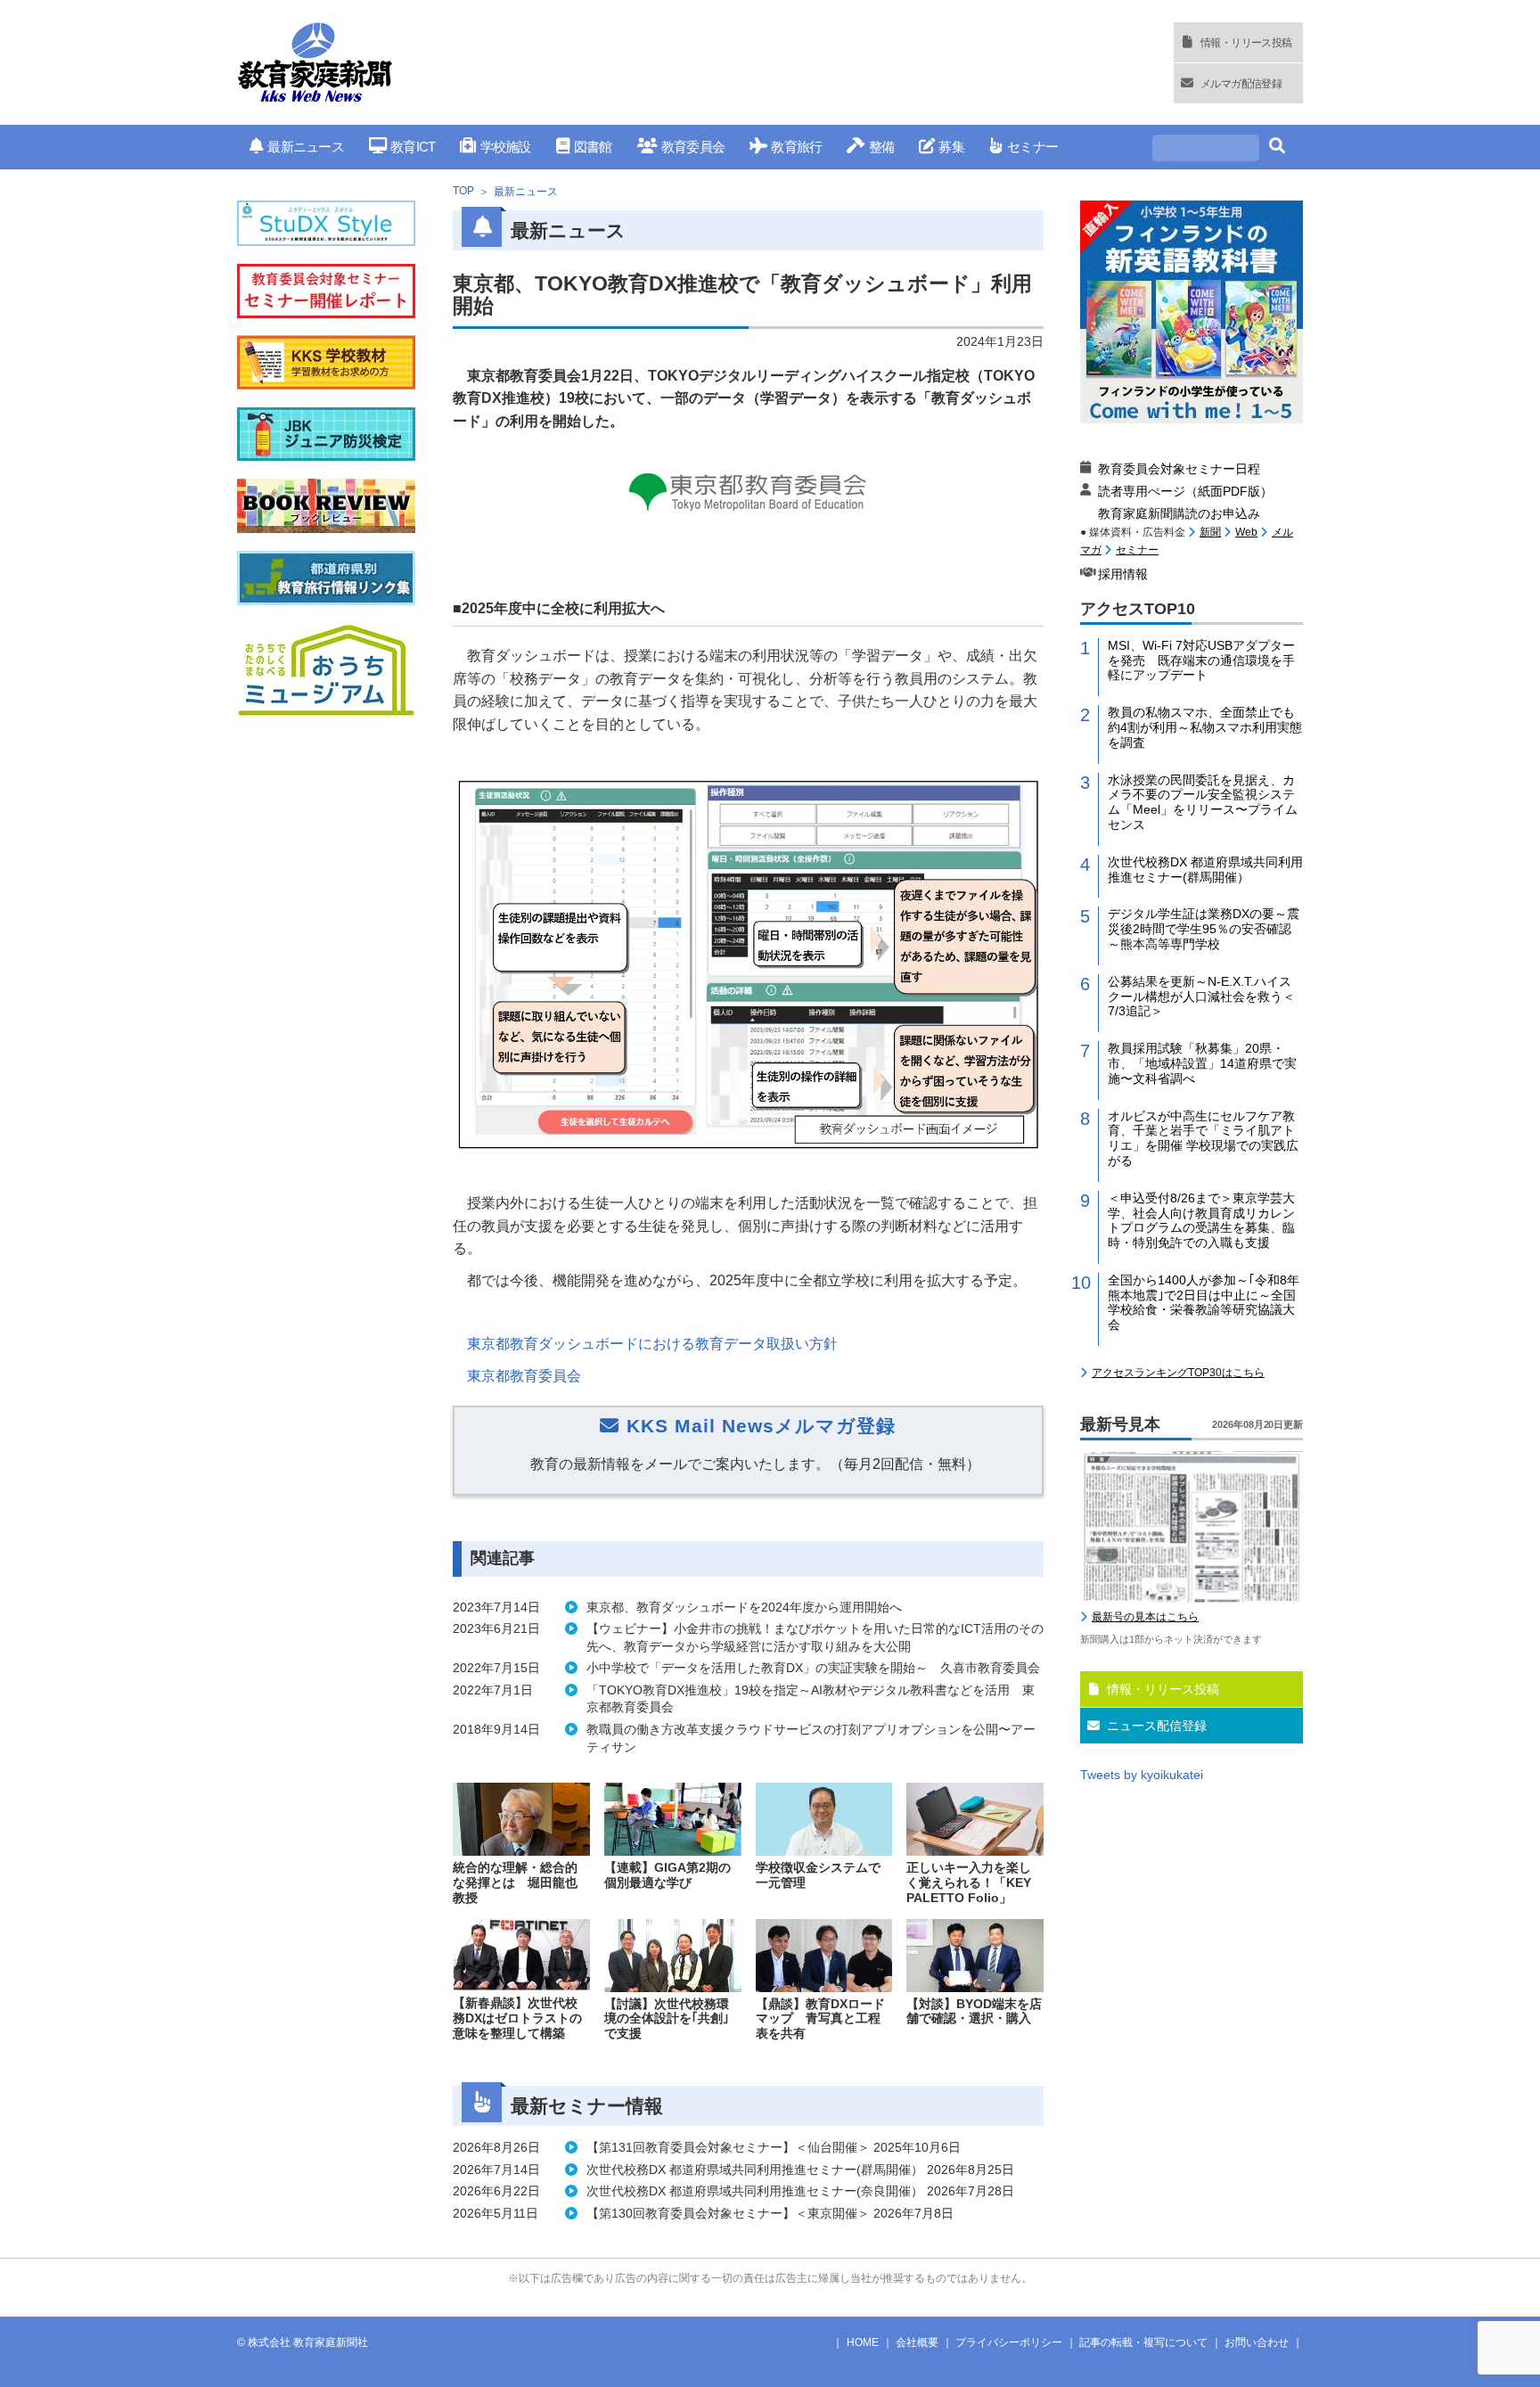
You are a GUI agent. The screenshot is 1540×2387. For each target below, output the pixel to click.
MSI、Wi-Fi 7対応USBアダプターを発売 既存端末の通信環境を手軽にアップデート (1201, 660)
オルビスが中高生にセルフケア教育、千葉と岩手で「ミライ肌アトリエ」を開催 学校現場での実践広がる (1203, 1138)
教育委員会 (693, 147)
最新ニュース (306, 147)
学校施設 (505, 147)
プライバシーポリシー (1009, 2342)
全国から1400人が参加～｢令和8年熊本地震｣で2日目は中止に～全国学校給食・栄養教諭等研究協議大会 (1204, 1302)
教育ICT (413, 147)
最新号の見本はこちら (1145, 1617)
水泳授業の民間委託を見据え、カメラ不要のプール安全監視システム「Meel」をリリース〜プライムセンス (1203, 802)
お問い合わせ (1257, 2342)
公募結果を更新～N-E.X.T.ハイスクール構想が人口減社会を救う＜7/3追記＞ (1201, 997)
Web (1246, 532)
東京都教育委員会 (524, 1376)
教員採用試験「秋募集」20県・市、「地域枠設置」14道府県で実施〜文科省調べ (1202, 1063)
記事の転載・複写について (1143, 2342)
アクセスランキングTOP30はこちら (1178, 1373)
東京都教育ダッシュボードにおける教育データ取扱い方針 (652, 1344)
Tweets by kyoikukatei (1142, 1775)
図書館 (593, 147)
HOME (863, 2342)
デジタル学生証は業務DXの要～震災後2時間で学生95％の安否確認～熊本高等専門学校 (1204, 929)
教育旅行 (796, 147)
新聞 (1210, 532)
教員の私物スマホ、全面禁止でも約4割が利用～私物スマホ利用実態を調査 (1205, 727)
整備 (881, 147)
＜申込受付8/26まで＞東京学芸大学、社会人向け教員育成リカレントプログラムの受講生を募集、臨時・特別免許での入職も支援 (1201, 1220)
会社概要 (917, 2342)
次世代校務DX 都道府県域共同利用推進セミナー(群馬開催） (1205, 869)
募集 (951, 147)
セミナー (1032, 147)
